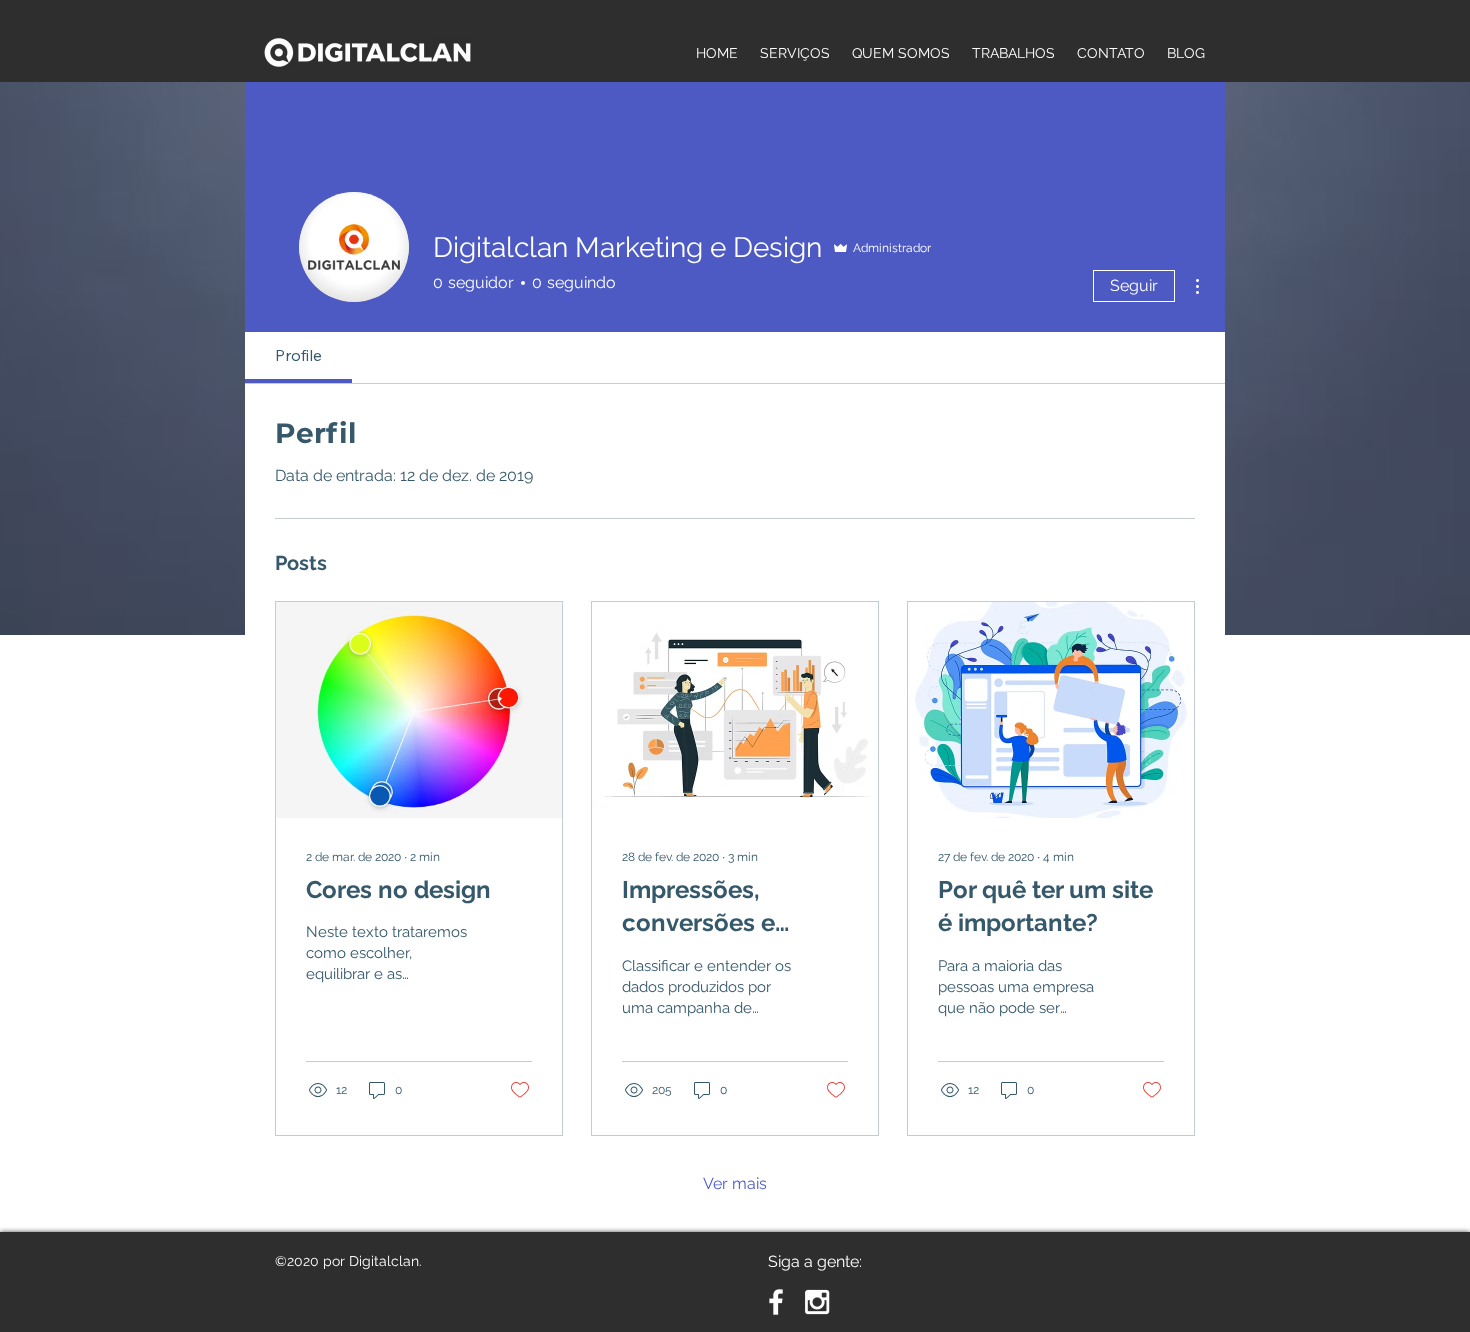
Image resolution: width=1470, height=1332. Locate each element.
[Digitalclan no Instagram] (817, 1302)
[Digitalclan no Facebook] (776, 1302)
